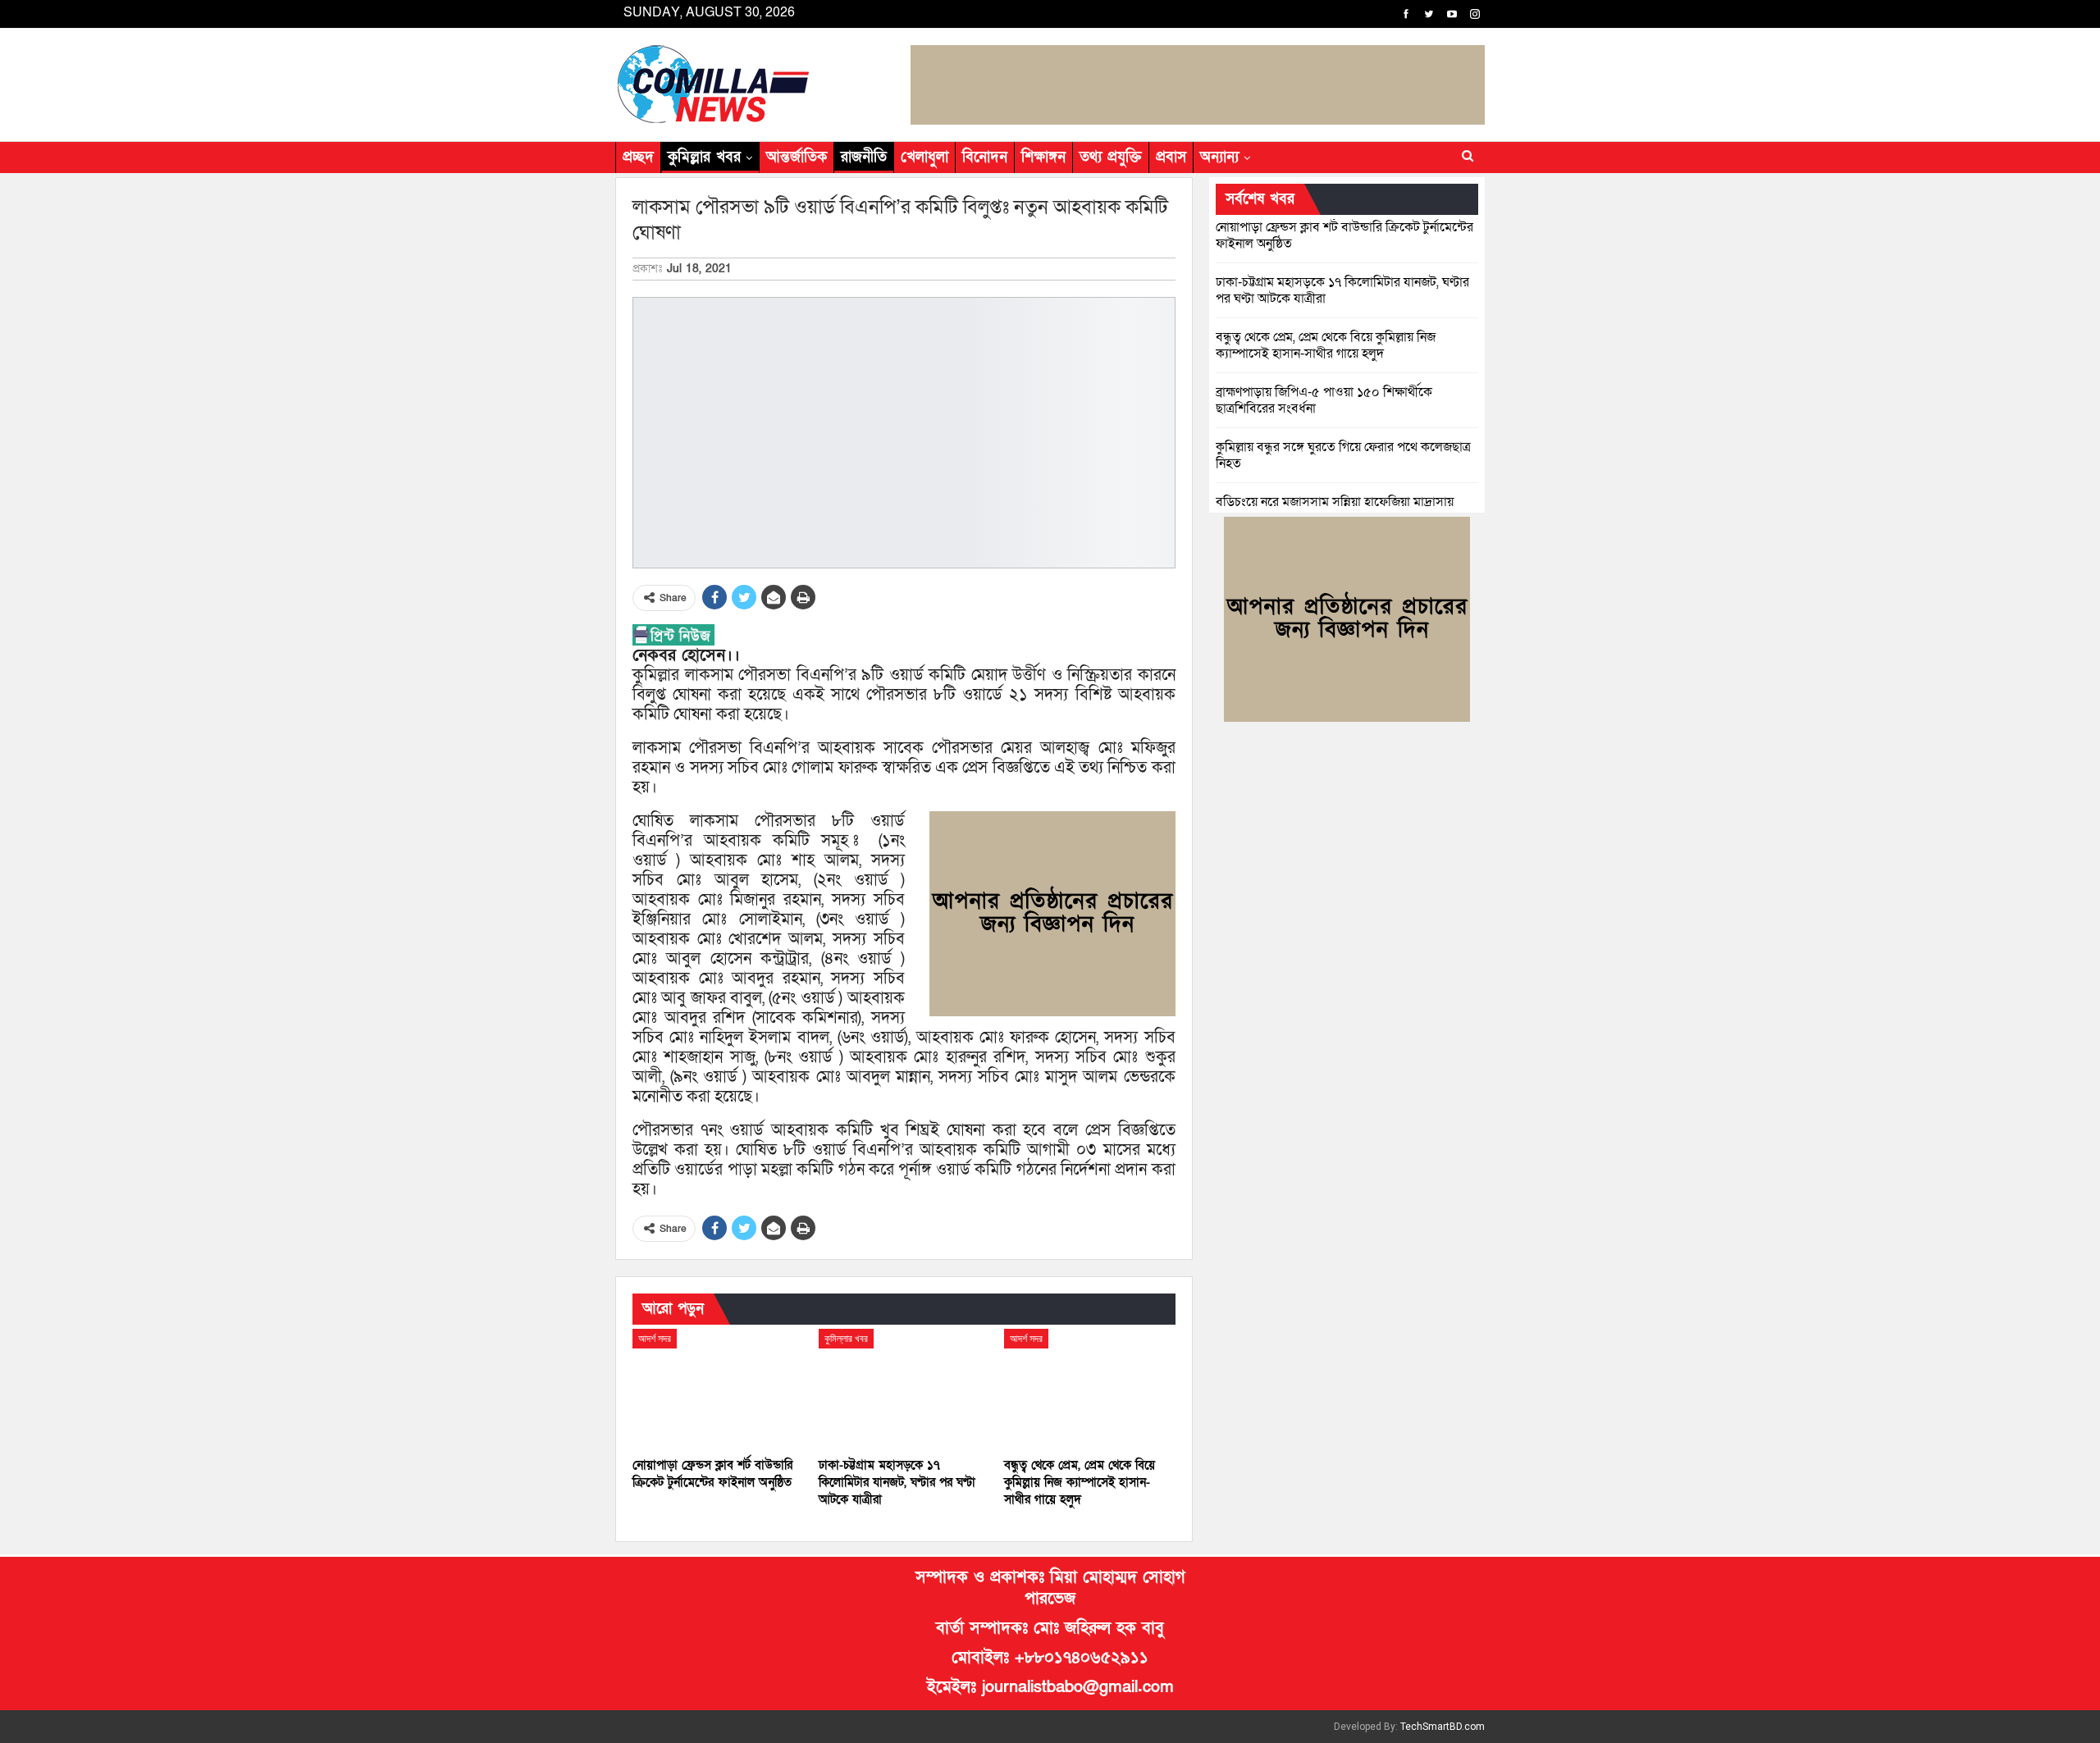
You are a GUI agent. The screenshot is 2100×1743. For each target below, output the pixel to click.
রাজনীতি (864, 157)
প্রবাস (1171, 157)
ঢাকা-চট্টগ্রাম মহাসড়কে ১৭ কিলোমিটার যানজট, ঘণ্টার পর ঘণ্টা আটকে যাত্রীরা (1342, 290)
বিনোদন (985, 157)
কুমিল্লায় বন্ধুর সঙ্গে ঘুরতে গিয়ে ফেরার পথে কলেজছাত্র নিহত (1343, 455)
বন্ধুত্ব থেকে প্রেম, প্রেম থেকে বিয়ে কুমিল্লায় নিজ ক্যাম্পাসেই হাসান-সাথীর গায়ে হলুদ (1326, 345)
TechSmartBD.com (1443, 1727)
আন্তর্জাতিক (797, 157)
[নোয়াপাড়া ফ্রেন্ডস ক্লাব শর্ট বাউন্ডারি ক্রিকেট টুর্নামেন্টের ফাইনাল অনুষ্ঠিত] (718, 1389)
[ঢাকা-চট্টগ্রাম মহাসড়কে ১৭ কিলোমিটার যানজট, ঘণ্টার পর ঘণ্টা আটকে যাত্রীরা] (904, 1389)
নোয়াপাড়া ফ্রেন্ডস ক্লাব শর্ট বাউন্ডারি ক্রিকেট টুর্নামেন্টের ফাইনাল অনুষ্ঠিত (1344, 235)
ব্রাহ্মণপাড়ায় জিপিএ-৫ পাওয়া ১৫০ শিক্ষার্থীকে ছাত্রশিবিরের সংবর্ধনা (1324, 400)
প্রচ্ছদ (638, 157)
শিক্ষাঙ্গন (1043, 157)
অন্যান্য (1219, 157)
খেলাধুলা (924, 157)
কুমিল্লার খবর (704, 157)
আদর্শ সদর (655, 1339)
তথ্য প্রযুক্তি (1111, 157)
